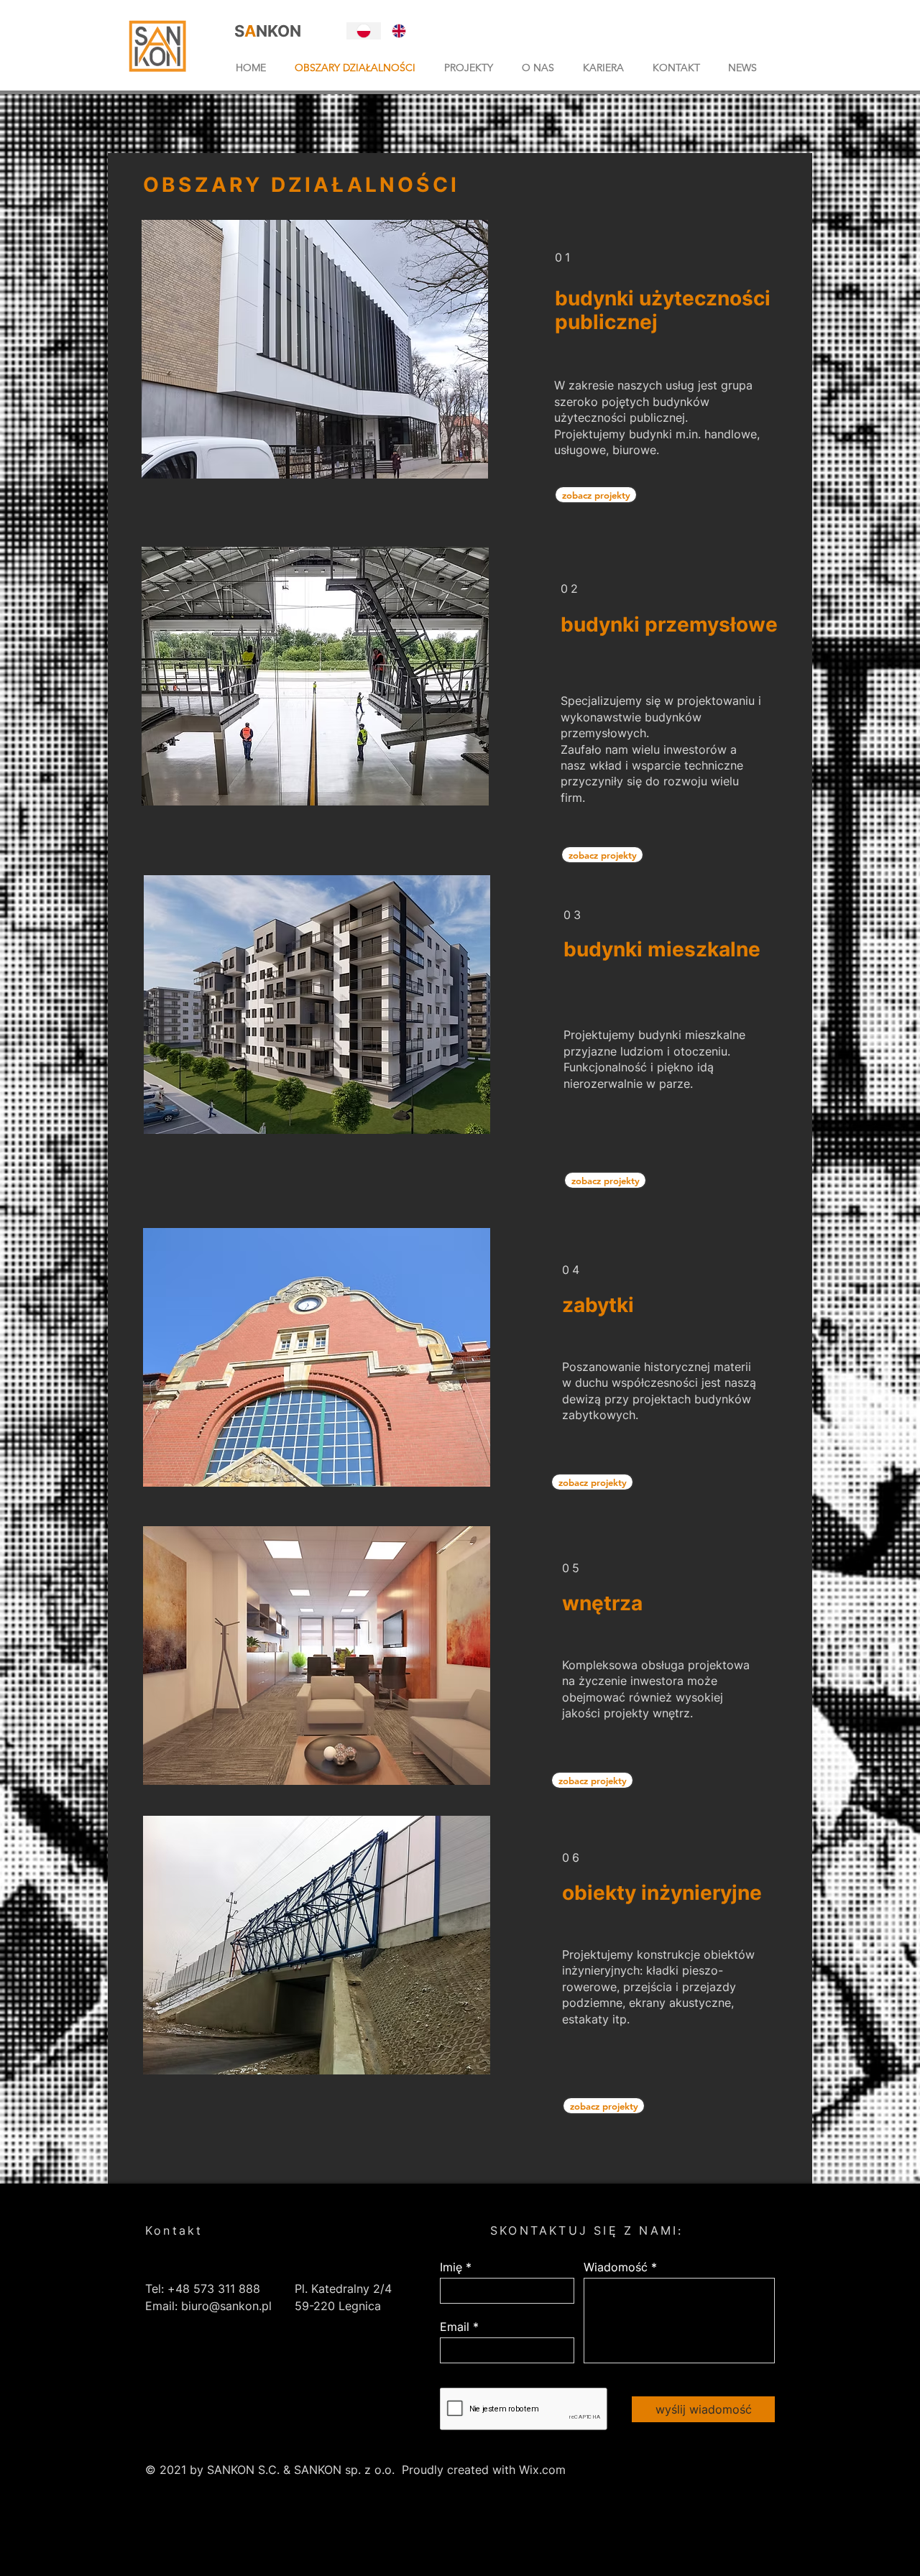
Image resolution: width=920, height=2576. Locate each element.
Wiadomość (616, 2267)
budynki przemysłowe (669, 624)
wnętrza (602, 1603)
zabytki (598, 1305)
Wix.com (542, 2470)
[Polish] (364, 31)
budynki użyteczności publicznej (663, 310)
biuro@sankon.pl (226, 2306)
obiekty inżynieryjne (662, 1893)
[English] (399, 31)
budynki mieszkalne (662, 949)
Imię (451, 2267)
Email (455, 2327)
